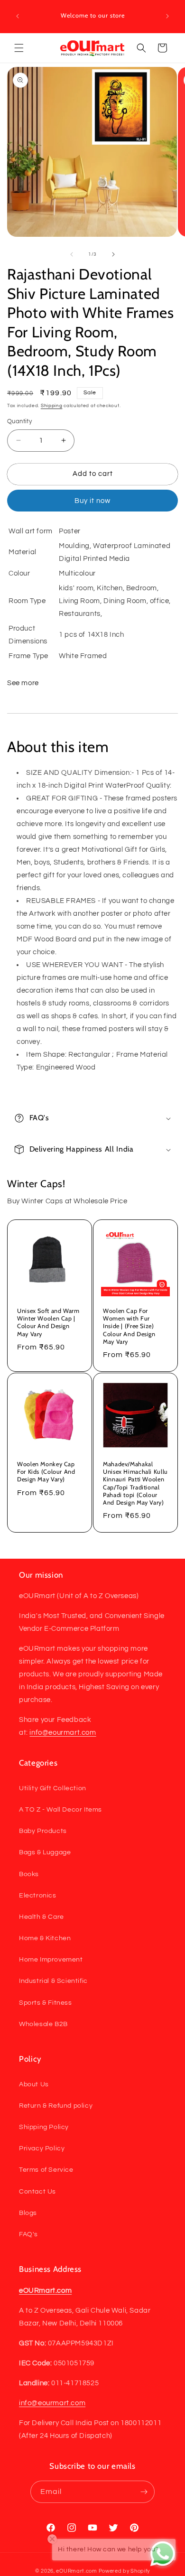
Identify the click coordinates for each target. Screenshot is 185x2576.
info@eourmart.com (63, 1733)
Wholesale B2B (43, 2024)
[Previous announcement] (18, 16)
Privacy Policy (42, 2148)
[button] (19, 48)
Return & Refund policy (56, 2106)
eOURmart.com (76, 2571)
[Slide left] (72, 254)
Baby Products (43, 1831)
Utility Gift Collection (53, 1788)
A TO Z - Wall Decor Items (60, 1810)
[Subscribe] (144, 2492)
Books (29, 1874)
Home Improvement (51, 1960)
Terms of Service (46, 2170)
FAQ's (28, 2234)
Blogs (28, 2213)
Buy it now (92, 501)
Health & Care (42, 1917)
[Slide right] (113, 254)
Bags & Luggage (45, 1852)
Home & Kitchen (45, 1938)
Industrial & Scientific (53, 1981)
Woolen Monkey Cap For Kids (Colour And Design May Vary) (46, 1472)
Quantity (19, 421)
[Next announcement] (167, 16)
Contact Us (37, 2192)
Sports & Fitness (46, 2003)
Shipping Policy (44, 2127)
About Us (34, 2084)
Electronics (38, 1896)
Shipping (52, 406)
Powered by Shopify (125, 2571)
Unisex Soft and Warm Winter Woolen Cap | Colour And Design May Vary (48, 1322)
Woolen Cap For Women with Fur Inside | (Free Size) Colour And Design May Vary (129, 1326)
